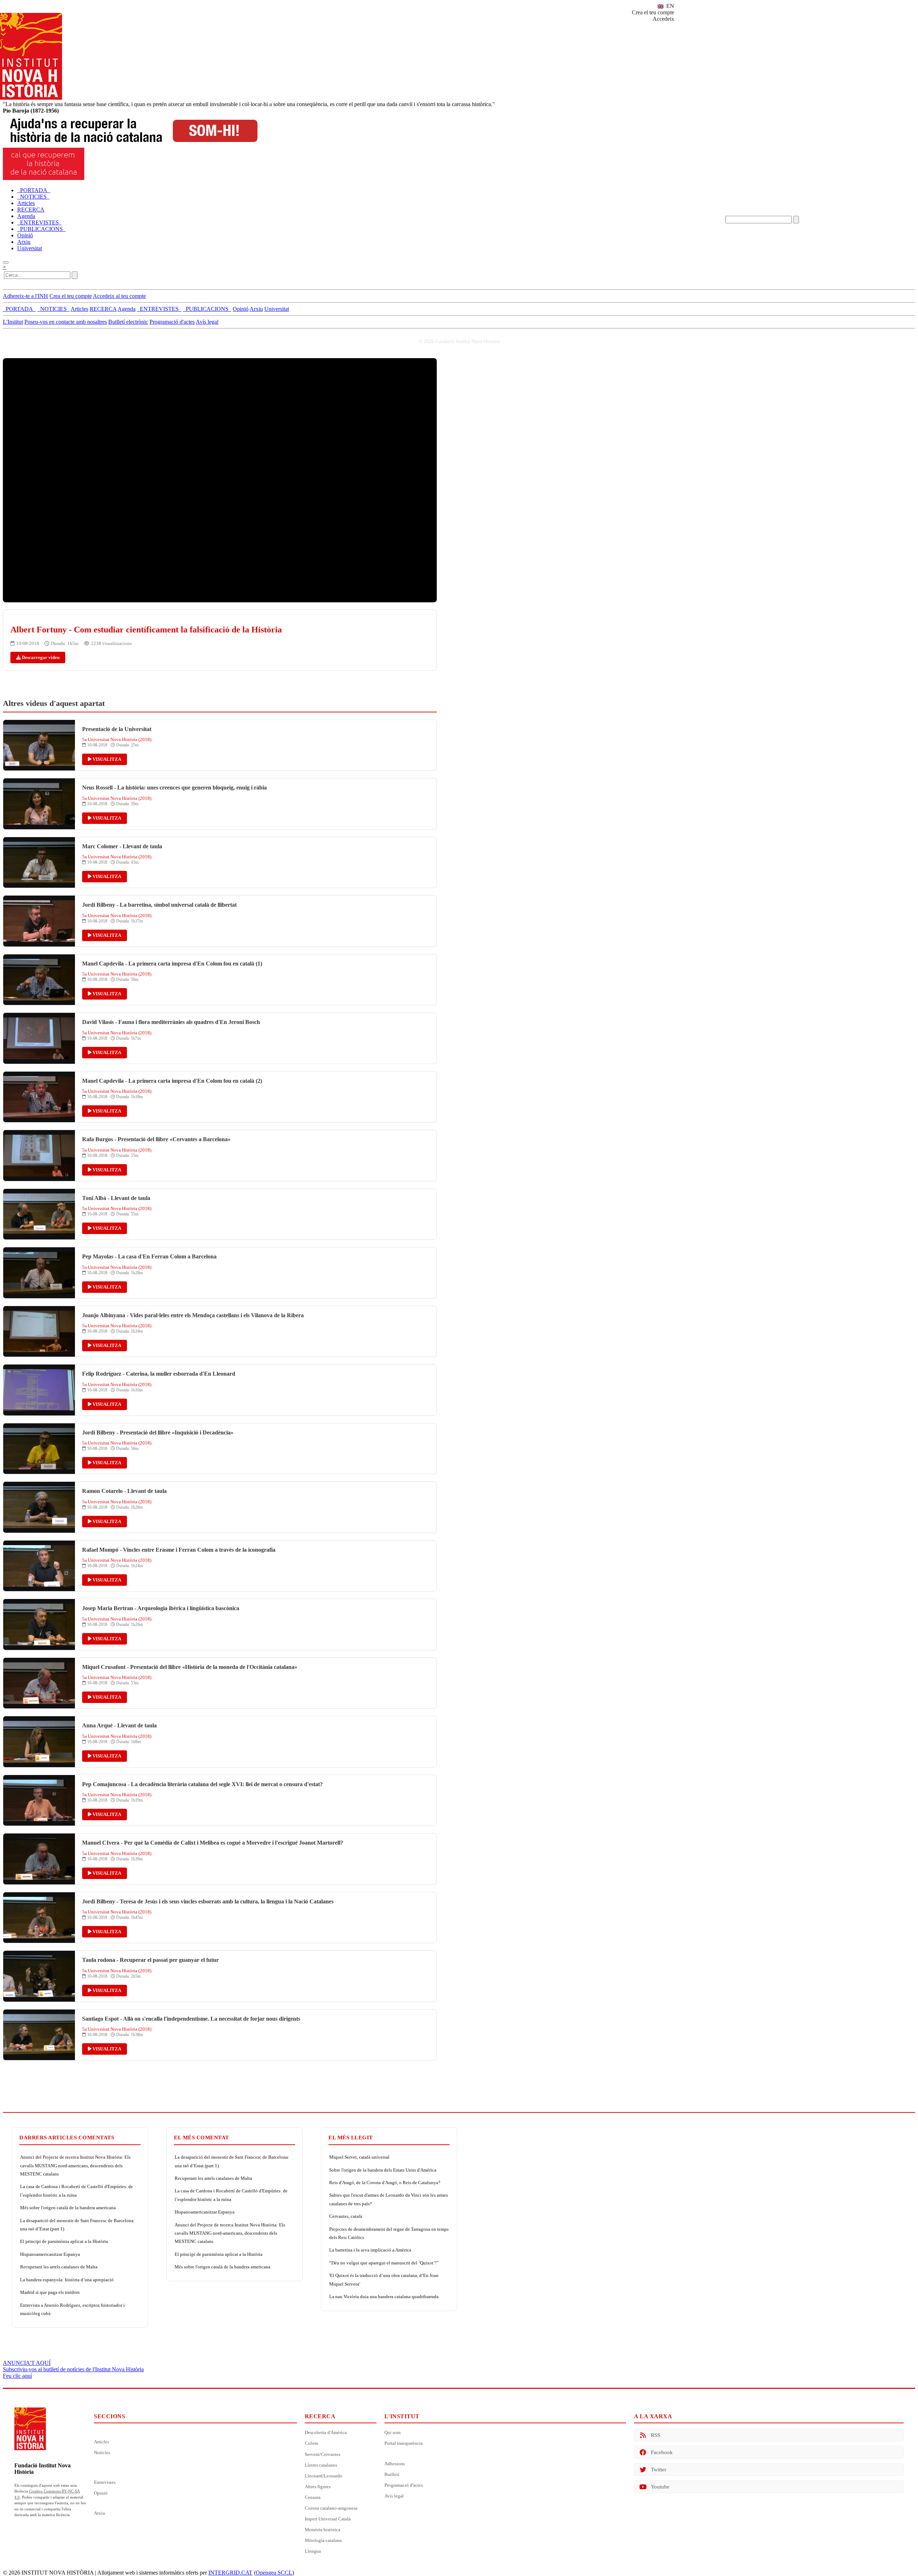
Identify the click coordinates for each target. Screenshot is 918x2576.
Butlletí (392, 2474)
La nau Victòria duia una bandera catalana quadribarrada (384, 2297)
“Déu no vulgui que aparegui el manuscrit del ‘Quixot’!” (384, 2263)
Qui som (392, 2432)
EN (669, 6)
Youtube (660, 2487)
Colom (311, 2443)
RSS (656, 2435)
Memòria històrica (323, 2530)
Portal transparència (404, 2443)
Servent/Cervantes (323, 2454)
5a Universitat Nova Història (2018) (117, 739)
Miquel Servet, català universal (359, 2157)
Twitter (659, 2470)
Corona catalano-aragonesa (331, 2508)
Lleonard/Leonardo (324, 2476)
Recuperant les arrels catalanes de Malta (59, 2267)
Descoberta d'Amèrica (326, 2432)
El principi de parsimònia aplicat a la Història (64, 2241)
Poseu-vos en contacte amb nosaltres (66, 322)
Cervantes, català (346, 2216)
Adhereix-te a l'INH (25, 296)
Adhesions (395, 2464)
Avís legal (207, 322)
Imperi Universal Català (328, 2519)
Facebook (662, 2452)
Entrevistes (105, 2482)
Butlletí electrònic (128, 322)
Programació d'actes (172, 322)
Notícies (102, 2452)
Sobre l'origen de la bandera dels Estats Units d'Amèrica (383, 2170)
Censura (313, 2497)
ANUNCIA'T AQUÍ (27, 2363)
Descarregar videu (40, 657)
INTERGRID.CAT (230, 2573)
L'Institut (13, 322)
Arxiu (100, 2513)
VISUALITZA (106, 759)
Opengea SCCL (274, 2573)
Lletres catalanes (321, 2465)
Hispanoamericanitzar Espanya (50, 2254)
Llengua (313, 2551)
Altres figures (318, 2487)
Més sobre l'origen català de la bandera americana (68, 2208)
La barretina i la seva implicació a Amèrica (370, 2250)
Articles (101, 2442)
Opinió (101, 2493)
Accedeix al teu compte (119, 296)
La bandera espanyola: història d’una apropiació (67, 2280)
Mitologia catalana (323, 2540)
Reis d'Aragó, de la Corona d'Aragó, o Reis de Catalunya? (385, 2183)
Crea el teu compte (653, 12)
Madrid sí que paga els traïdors (50, 2292)
